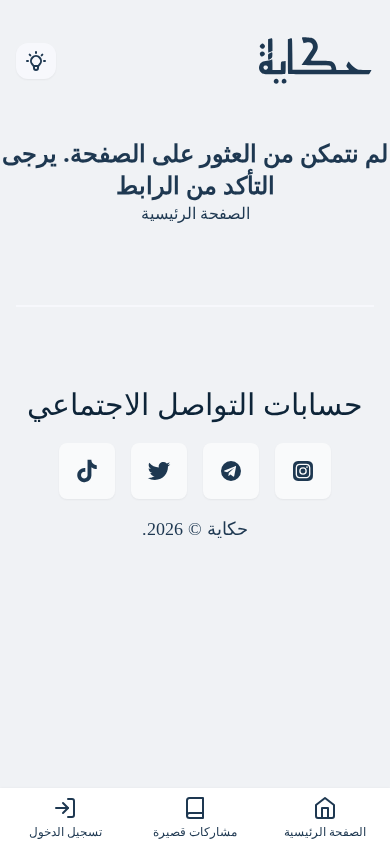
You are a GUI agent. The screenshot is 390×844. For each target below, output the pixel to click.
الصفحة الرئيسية (195, 213)
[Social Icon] (87, 471)
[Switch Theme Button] (36, 61)
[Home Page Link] (307, 60)
